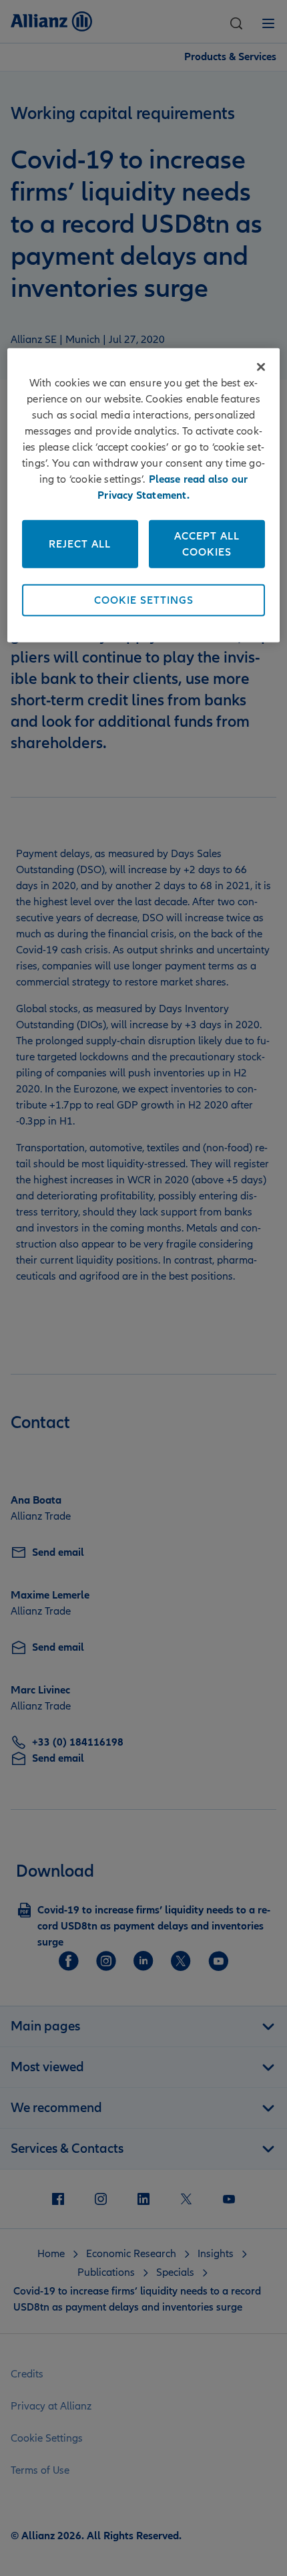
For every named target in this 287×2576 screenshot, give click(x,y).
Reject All (80, 544)
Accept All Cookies (207, 544)
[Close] (261, 367)
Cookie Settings (144, 600)
